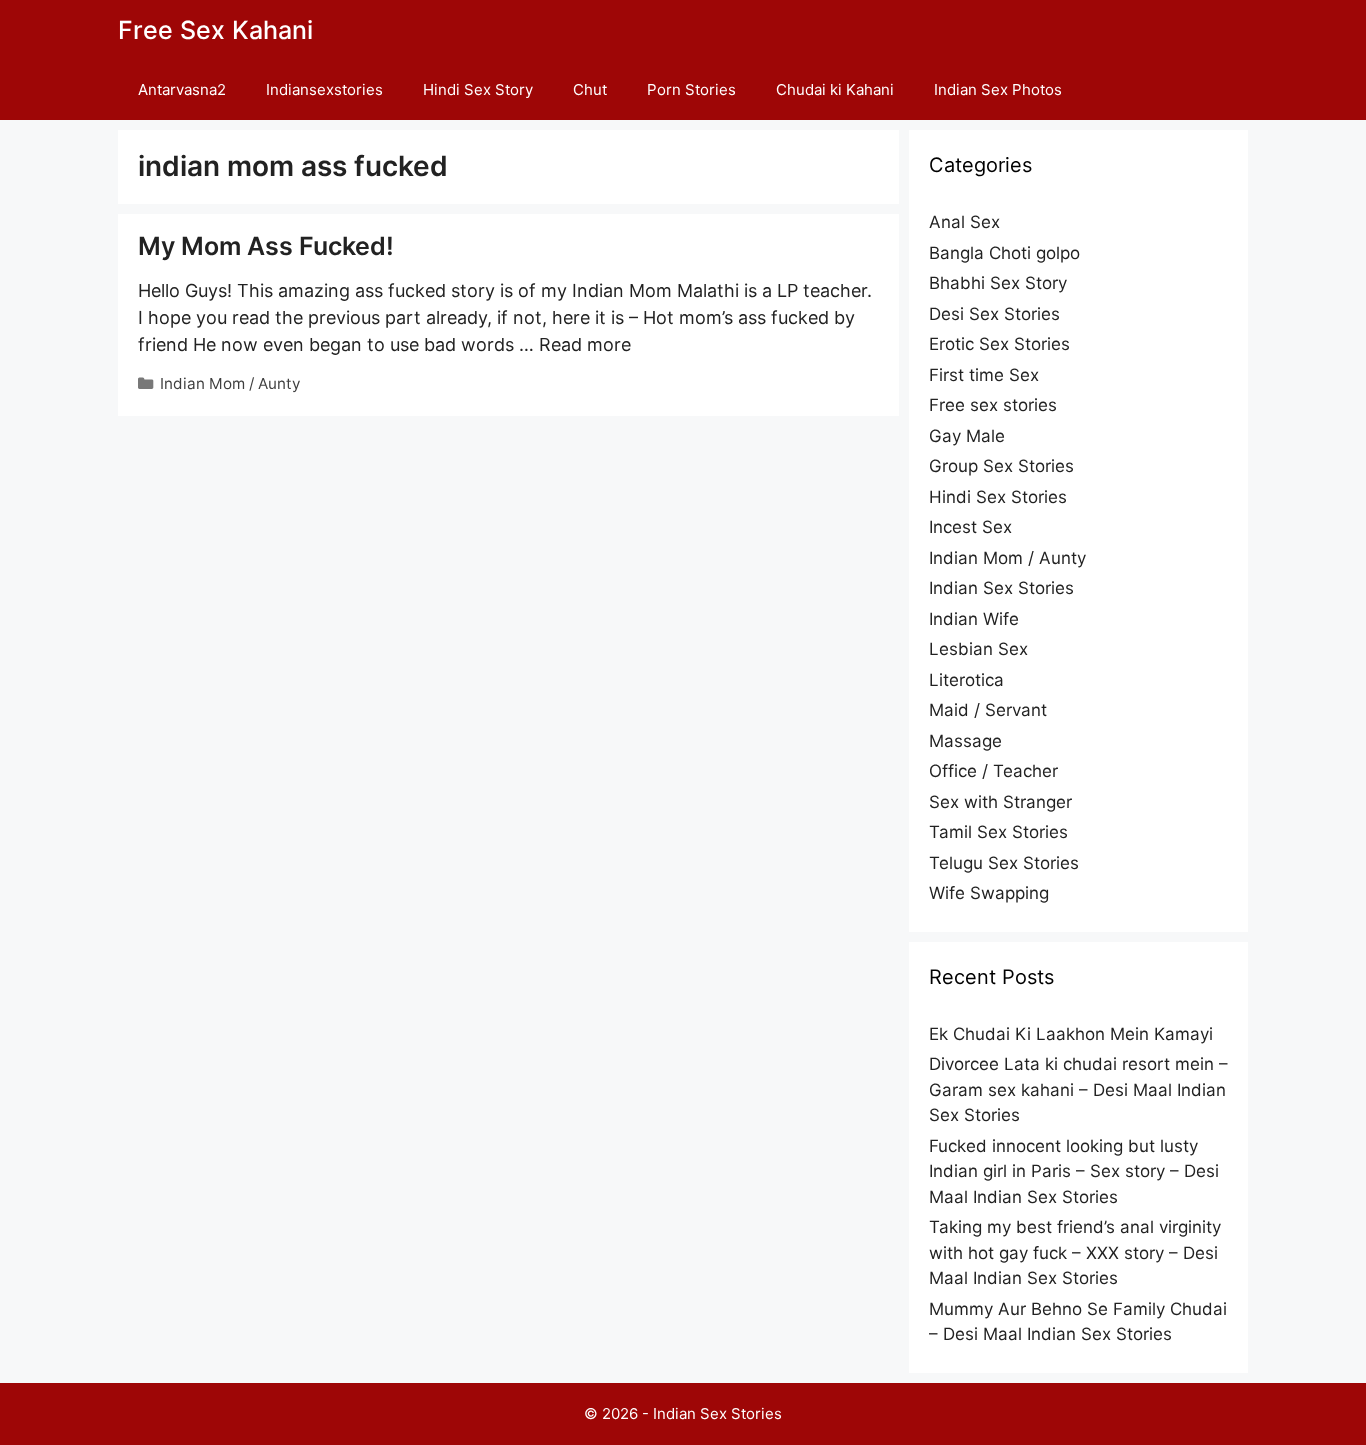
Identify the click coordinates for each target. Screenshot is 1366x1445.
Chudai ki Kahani (835, 89)
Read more (585, 344)
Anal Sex (964, 222)
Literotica (966, 680)
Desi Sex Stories (994, 314)
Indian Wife (974, 619)
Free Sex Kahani (215, 30)
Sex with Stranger (1000, 802)
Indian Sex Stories (1001, 588)
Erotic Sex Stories (999, 344)
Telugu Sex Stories (1004, 863)
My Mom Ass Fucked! (266, 246)
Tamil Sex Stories (998, 832)
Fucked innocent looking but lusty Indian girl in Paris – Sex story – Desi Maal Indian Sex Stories (1074, 1171)
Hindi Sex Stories (998, 497)
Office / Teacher (993, 771)
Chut (590, 89)
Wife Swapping (989, 893)
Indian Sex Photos (998, 89)
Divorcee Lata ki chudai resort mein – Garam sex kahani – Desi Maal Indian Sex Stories (1078, 1089)
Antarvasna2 (182, 89)
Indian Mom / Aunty (230, 383)
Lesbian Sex (978, 649)
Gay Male (967, 436)
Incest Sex (970, 527)
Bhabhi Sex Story (998, 283)
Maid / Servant (988, 710)
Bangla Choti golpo (1004, 253)
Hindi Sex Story (478, 89)
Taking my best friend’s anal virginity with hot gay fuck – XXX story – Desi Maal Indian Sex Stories (1075, 1252)
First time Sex (984, 375)
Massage (965, 741)
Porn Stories (691, 89)
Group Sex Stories (1001, 466)
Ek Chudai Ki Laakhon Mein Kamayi (1071, 1034)
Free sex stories (993, 405)
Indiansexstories (324, 89)
